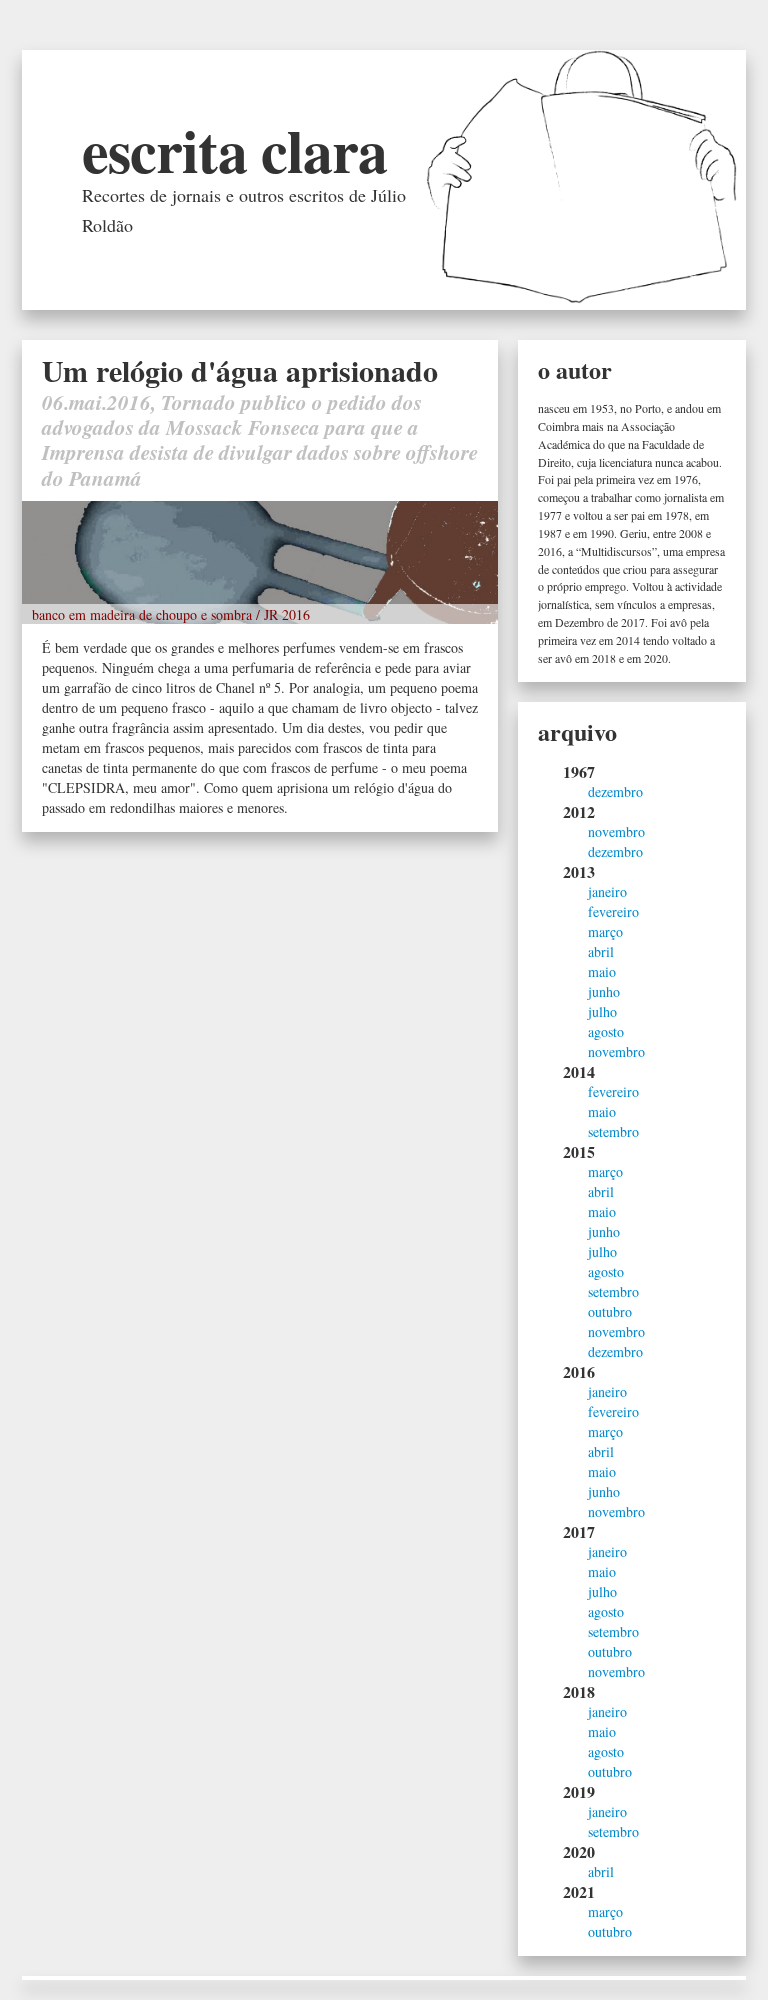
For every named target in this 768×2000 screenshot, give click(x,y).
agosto (606, 1031)
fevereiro (613, 911)
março (605, 931)
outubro (610, 1311)
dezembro (615, 791)
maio (602, 971)
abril (601, 951)
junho (604, 991)
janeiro (607, 891)
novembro (616, 831)
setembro (613, 1131)
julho (602, 1011)
